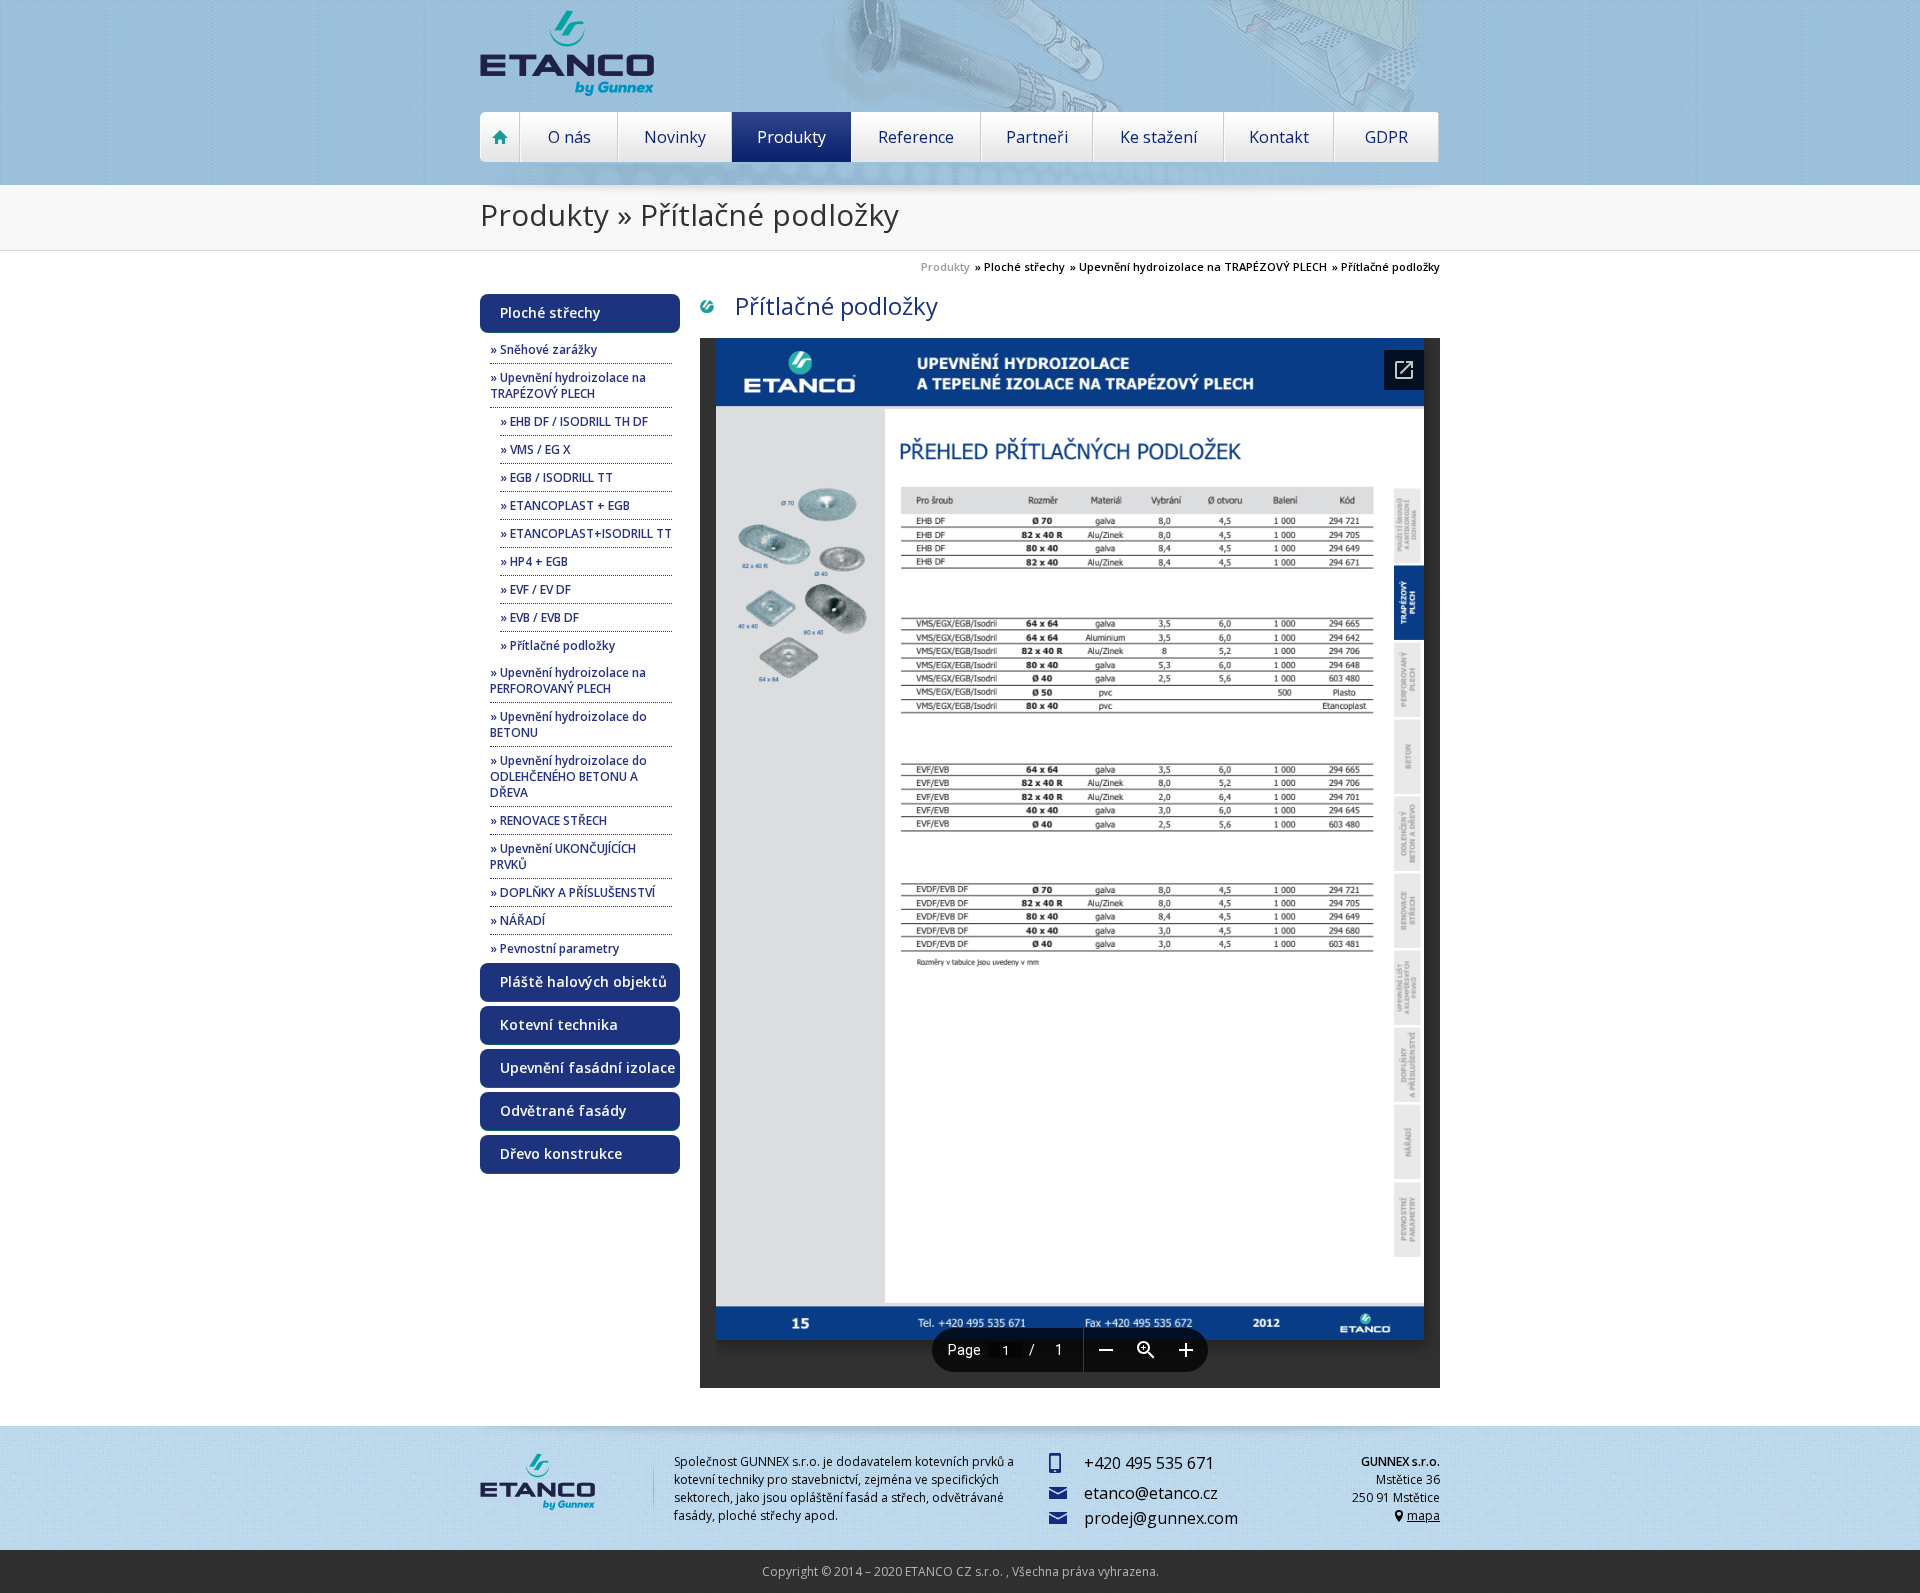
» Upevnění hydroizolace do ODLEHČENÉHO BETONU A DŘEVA (568, 776)
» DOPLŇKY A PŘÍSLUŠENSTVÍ (572, 892)
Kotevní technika (559, 1025)
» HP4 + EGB (534, 561)
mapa (1423, 1515)
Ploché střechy (550, 313)
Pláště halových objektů (583, 982)
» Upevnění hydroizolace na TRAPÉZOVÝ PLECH (1198, 266)
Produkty (791, 137)
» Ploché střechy (1020, 266)
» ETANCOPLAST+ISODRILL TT (586, 533)
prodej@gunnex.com (1161, 1518)
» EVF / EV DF (535, 589)
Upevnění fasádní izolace (587, 1068)
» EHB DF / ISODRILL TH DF (574, 421)
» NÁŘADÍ (517, 920)
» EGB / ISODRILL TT (556, 477)
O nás (569, 137)
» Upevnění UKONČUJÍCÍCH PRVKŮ (563, 856)
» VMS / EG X (535, 449)
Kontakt (1279, 137)
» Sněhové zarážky (543, 349)
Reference (916, 137)
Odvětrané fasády (563, 1111)
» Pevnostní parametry (554, 948)
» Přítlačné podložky (1386, 266)
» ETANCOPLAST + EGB (565, 505)
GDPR (1386, 137)
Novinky (675, 137)
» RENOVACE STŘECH (548, 820)
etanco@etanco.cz (1151, 1493)
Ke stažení (1158, 137)
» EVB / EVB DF (539, 617)
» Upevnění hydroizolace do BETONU (568, 724)
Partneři (1037, 137)
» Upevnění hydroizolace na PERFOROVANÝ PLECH (568, 680)
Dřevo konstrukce (561, 1154)
